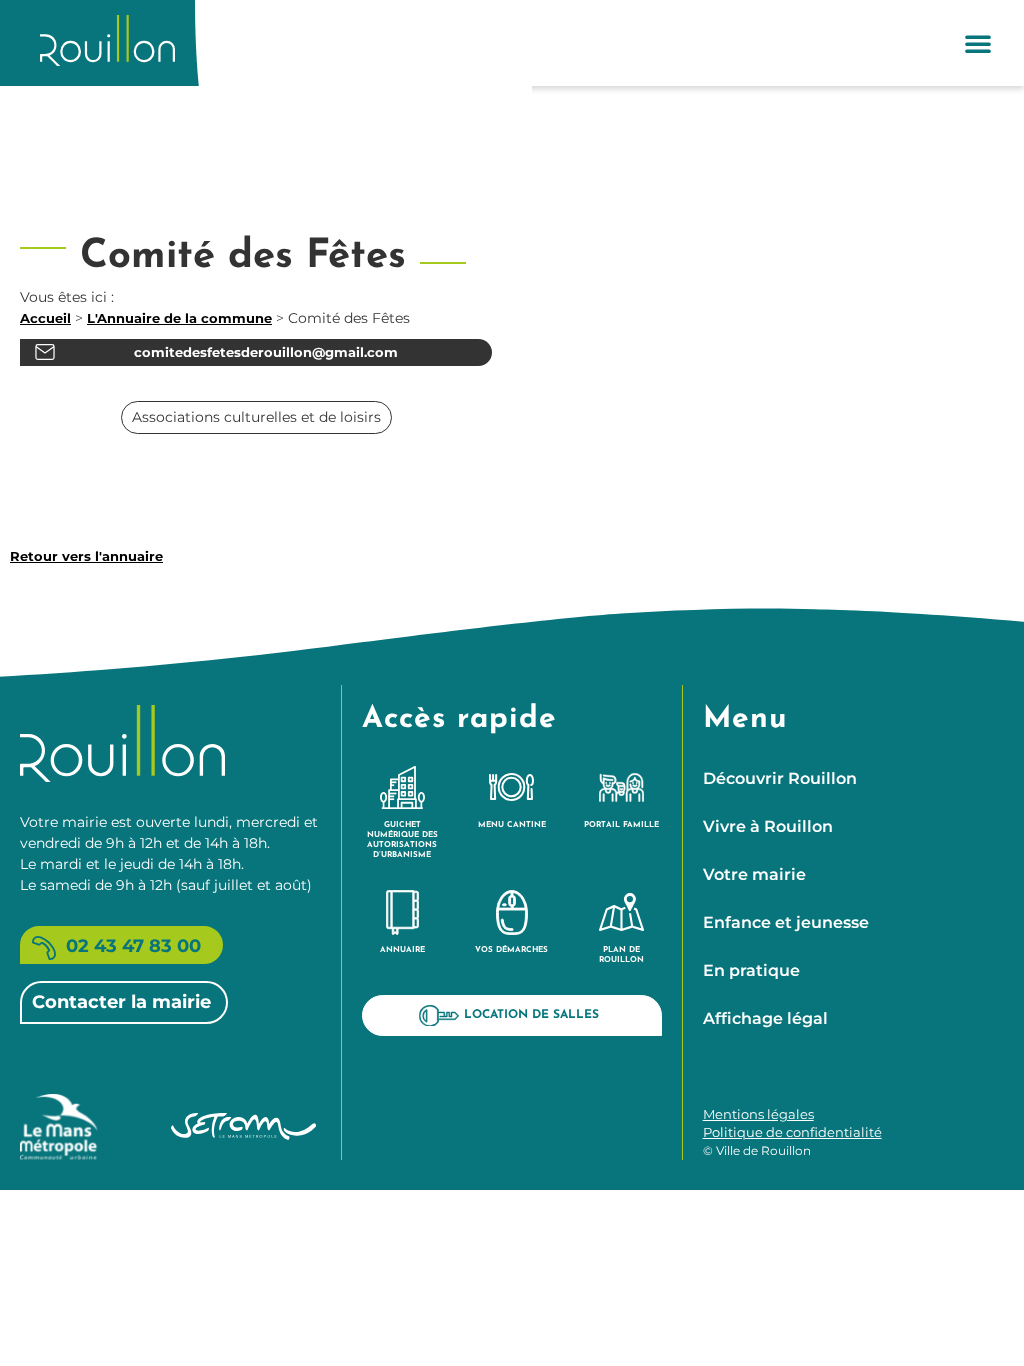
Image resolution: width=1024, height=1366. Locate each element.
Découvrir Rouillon (780, 778)
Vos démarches (511, 950)
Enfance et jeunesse (786, 922)
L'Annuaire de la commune (179, 318)
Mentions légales (758, 1114)
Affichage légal (765, 1018)
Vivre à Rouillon (768, 826)
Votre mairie (754, 874)
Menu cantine (512, 825)
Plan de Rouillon (621, 955)
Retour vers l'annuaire (86, 556)
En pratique (751, 970)
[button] (978, 43)
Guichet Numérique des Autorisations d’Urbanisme (402, 840)
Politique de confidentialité (792, 1132)
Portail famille (621, 825)
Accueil (45, 318)
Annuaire (402, 950)
